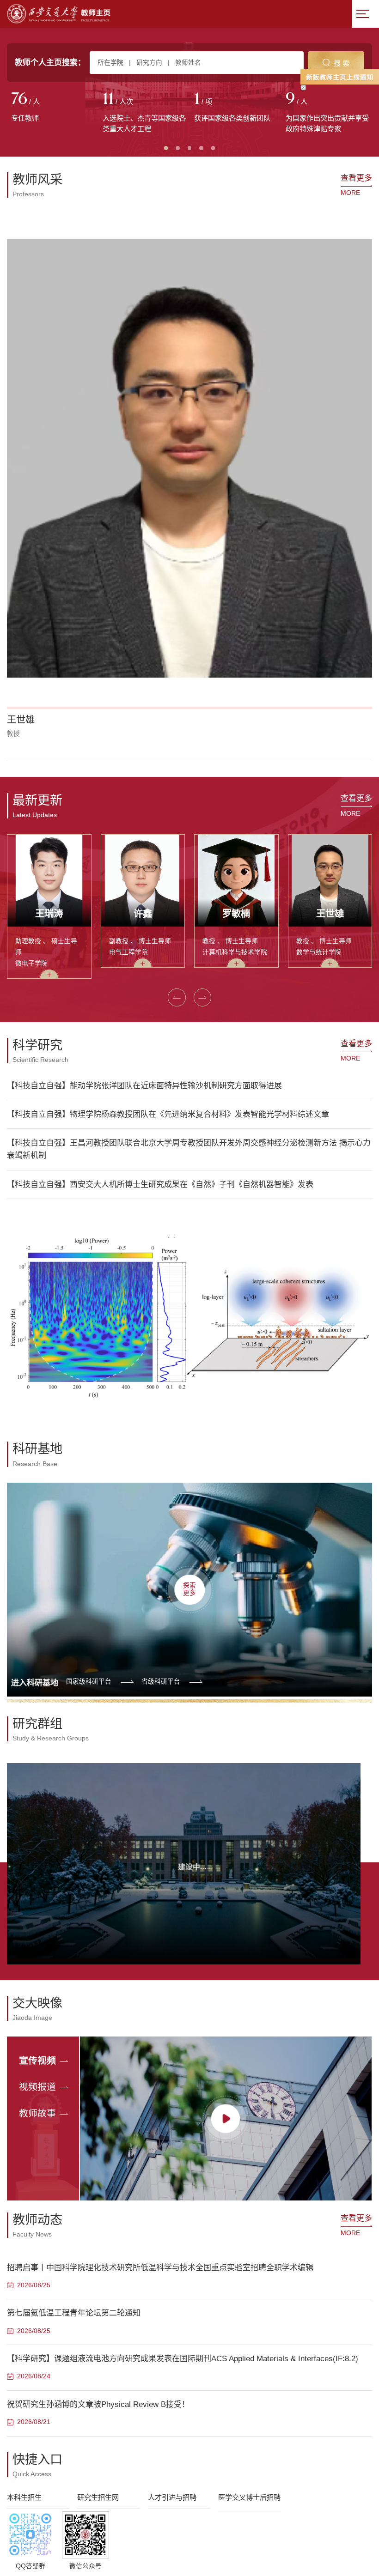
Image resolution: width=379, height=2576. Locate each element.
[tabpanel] (53, 108)
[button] (18, 360)
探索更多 (189, 1188)
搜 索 (342, 63)
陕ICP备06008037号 (223, 2346)
